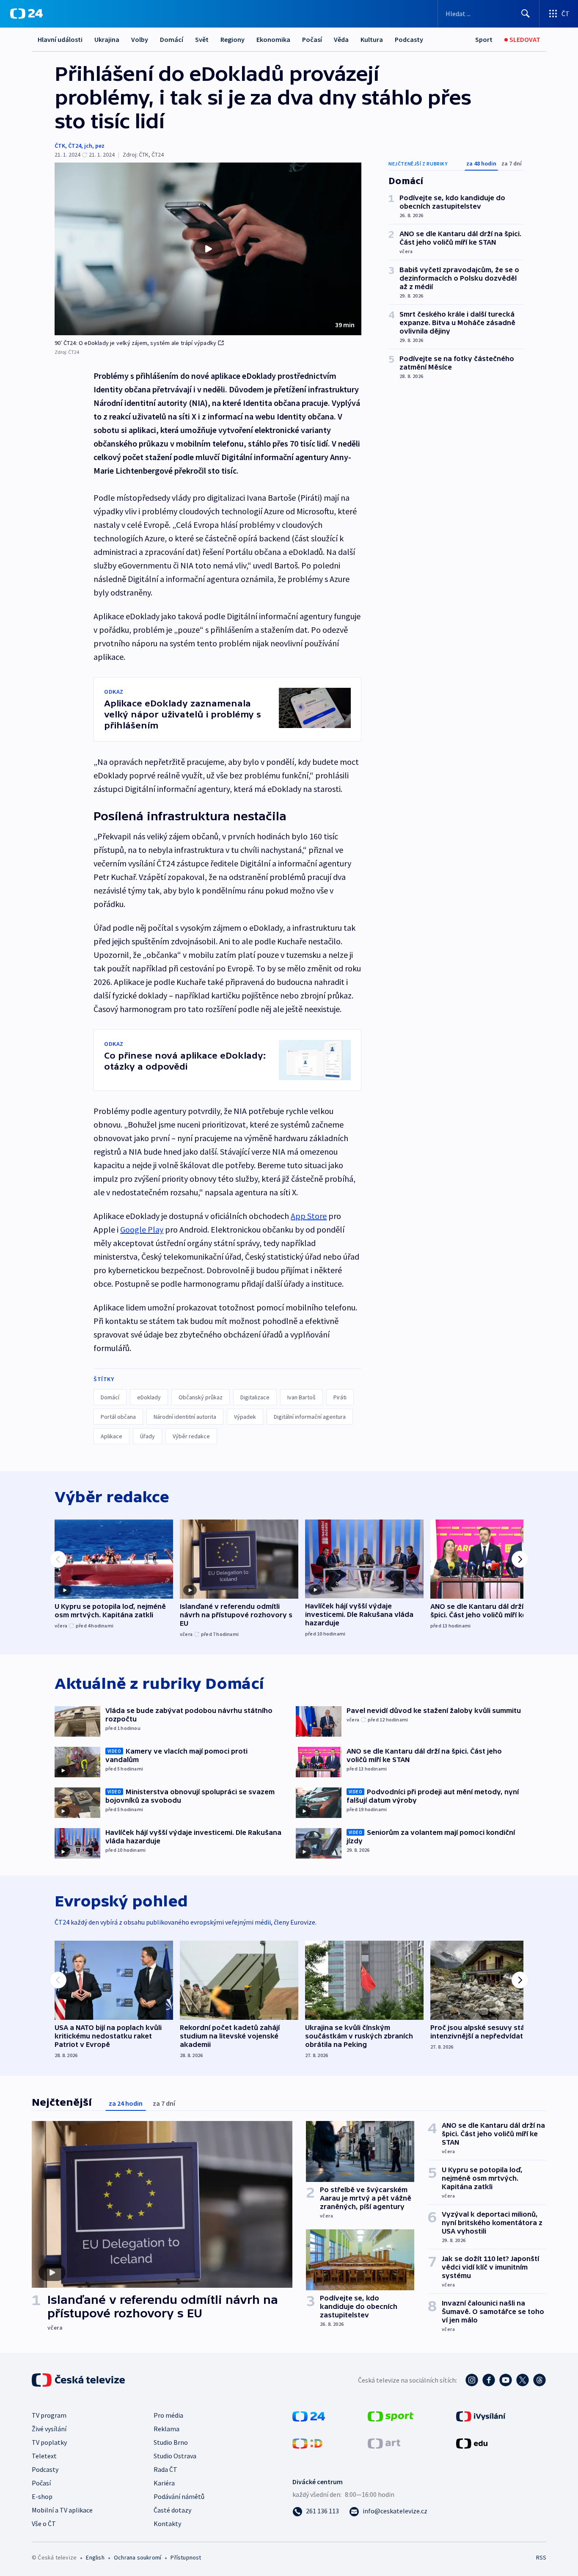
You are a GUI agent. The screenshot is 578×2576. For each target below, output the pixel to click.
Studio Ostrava (175, 2456)
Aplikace (111, 1436)
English (95, 2557)
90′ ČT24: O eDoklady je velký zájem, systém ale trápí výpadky (135, 343)
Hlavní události (60, 39)
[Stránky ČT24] (309, 2416)
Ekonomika (273, 39)
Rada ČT (165, 2469)
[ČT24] (26, 14)
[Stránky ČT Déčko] (307, 2443)
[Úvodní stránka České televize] (79, 2380)
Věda (341, 39)
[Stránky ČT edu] (472, 2443)
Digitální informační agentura (310, 1417)
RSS (541, 2557)
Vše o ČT (44, 2524)
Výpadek (245, 1417)
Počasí (312, 39)
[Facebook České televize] (489, 2380)
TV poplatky (49, 2442)
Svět (202, 39)
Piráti (340, 1397)
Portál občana (118, 1417)
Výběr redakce (191, 1436)
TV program (49, 2415)
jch (88, 146)
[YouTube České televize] (506, 2380)
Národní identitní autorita (185, 1417)
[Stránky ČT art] (384, 2443)
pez (100, 146)
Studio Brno (171, 2442)
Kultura (372, 39)
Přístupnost (186, 2557)
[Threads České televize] (539, 2380)
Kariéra (164, 2483)
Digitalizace (255, 1397)
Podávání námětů (179, 2496)
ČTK (60, 146)
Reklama (167, 2429)
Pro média (168, 2415)
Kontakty (167, 2524)
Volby (140, 39)
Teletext (44, 2456)
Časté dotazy (172, 2510)
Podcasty (409, 39)
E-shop (42, 2496)
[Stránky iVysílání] (481, 2416)
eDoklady (149, 1397)
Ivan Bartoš (301, 1397)
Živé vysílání (49, 2429)
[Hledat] (526, 14)
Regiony (233, 39)
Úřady (147, 1436)
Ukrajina (107, 39)
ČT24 (75, 146)
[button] (208, 249)
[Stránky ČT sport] (391, 2416)
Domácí (172, 39)
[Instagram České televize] (472, 2380)
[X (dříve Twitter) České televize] (523, 2380)
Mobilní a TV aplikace (62, 2510)
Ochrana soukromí (138, 2557)
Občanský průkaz (201, 1397)
